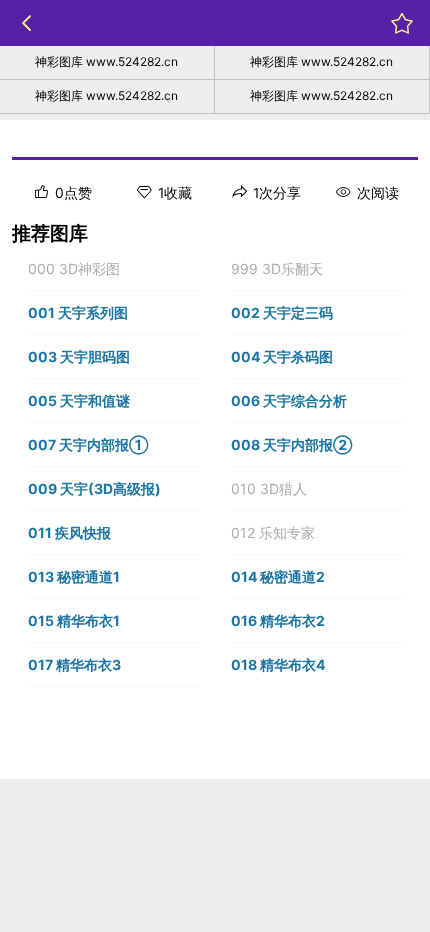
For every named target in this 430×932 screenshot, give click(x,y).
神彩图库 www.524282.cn (106, 61)
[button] (113, 269)
